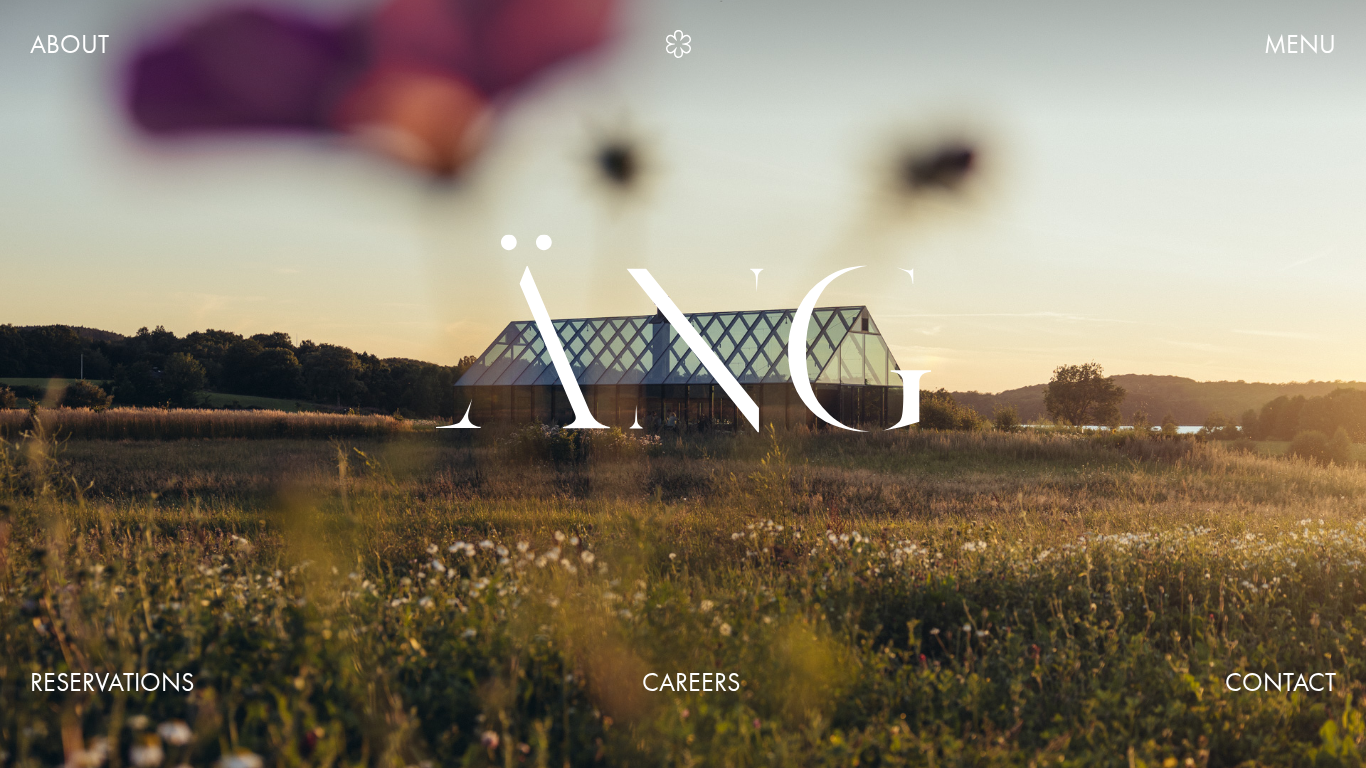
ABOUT (69, 45)
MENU (1300, 45)
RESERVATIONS (112, 683)
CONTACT (1280, 683)
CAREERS (691, 683)
